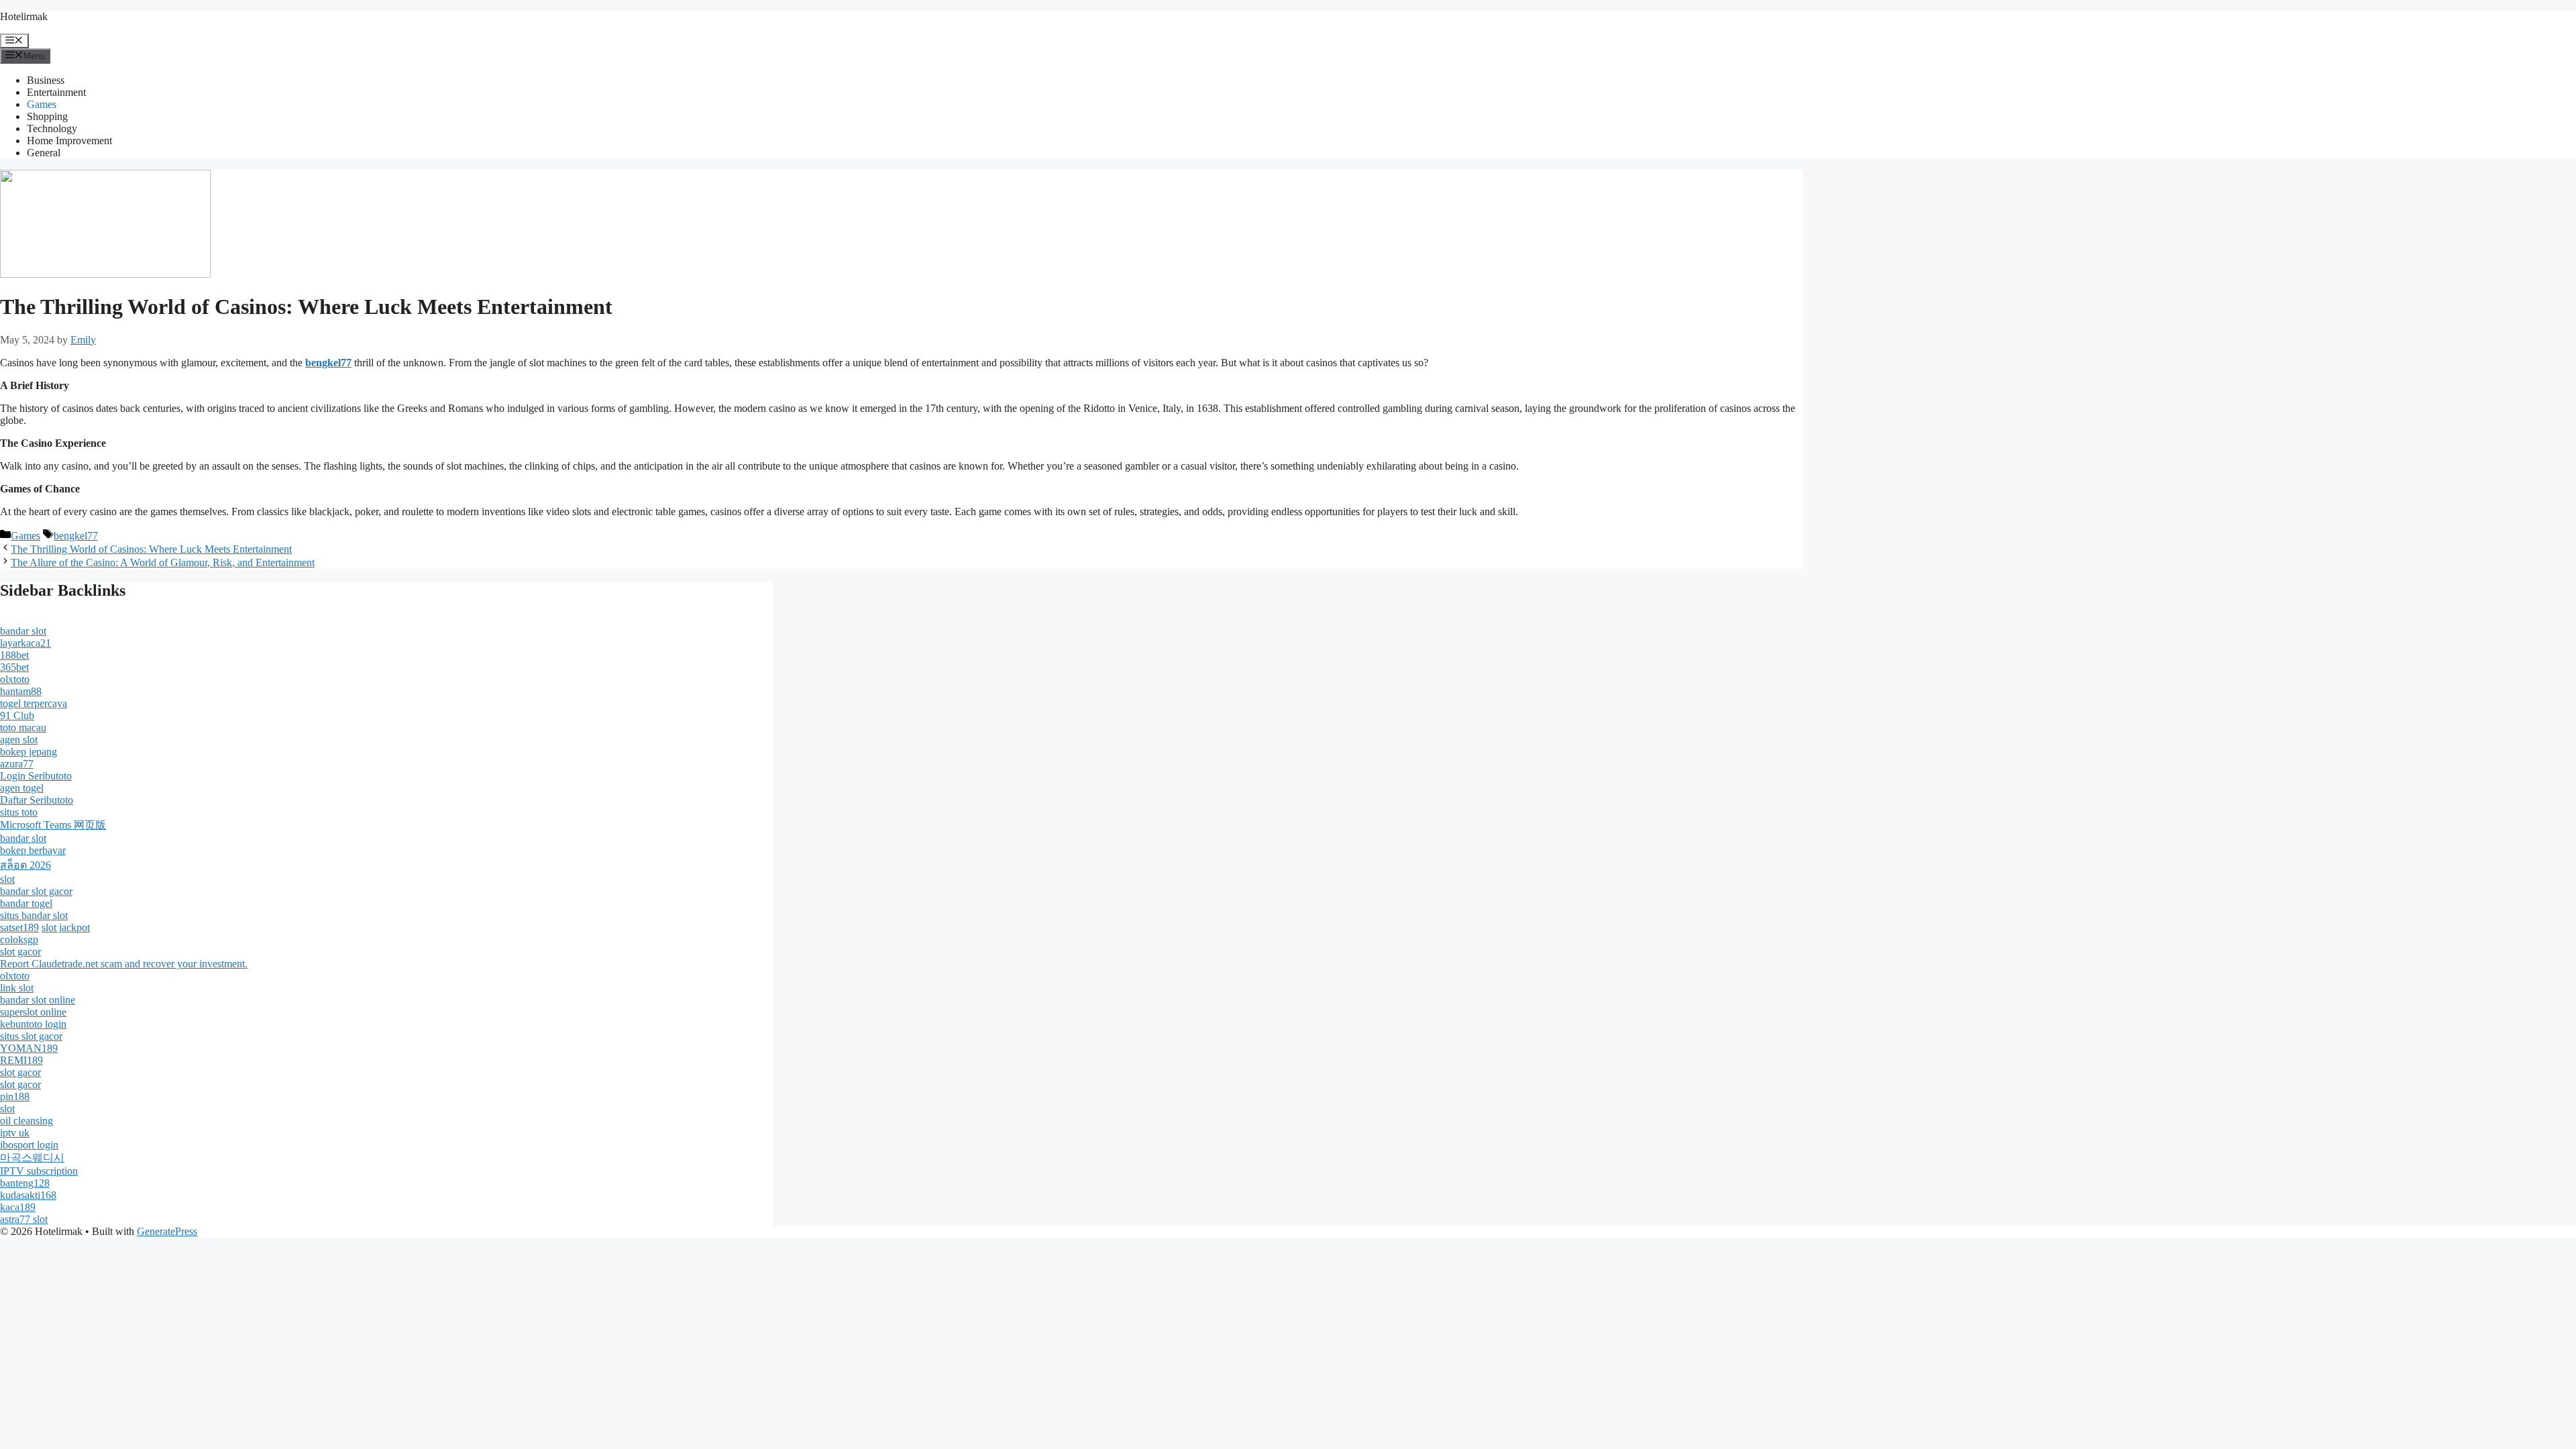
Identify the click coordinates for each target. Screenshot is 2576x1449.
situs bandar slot (34, 915)
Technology (52, 128)
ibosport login (29, 1145)
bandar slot (23, 631)
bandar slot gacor (36, 891)
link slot (17, 988)
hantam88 (21, 691)
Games (42, 104)
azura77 (17, 764)
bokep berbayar (33, 850)
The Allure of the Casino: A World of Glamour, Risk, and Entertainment (163, 562)
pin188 (15, 1096)
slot (7, 879)
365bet (14, 667)
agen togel (22, 788)
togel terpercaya (34, 703)
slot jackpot (66, 927)
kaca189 (18, 1207)
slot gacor (20, 952)
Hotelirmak (24, 16)
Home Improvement (69, 141)
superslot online (33, 1012)
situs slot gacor (31, 1036)
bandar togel (26, 903)
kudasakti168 (28, 1195)
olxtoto (15, 679)
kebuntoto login (33, 1024)
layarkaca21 (25, 643)
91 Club (17, 715)
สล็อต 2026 (25, 865)
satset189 (19, 927)
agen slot (19, 740)
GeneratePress (167, 1231)
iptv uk (15, 1133)
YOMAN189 (29, 1048)
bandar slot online (38, 1000)
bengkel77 (76, 536)
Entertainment (56, 92)
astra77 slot (24, 1219)
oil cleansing (26, 1121)
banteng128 (25, 1183)
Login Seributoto (36, 776)
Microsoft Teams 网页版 (53, 825)
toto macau (23, 728)
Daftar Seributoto (37, 800)
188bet (14, 655)
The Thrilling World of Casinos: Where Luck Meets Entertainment (151, 549)
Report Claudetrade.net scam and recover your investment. (124, 964)
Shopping (47, 116)
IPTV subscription (39, 1171)
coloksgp (19, 940)
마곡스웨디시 (32, 1158)
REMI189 (21, 1060)
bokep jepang (29, 752)
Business (46, 80)
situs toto (19, 812)
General (44, 153)
